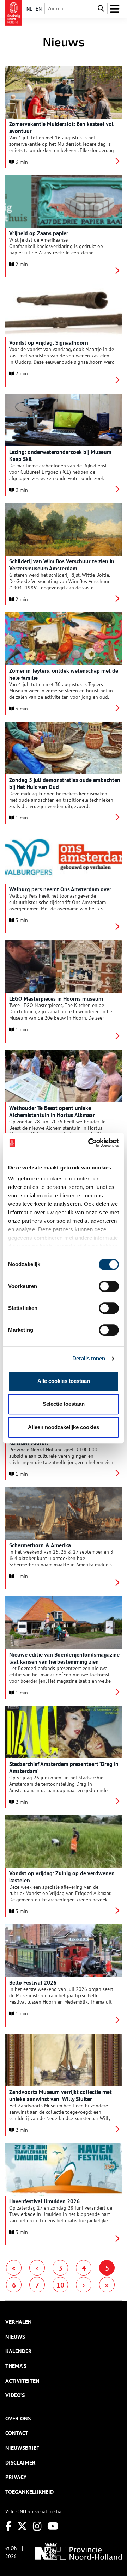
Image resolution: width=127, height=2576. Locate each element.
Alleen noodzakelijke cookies (64, 1427)
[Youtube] (53, 2526)
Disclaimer (20, 2462)
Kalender (19, 2351)
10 (60, 2285)
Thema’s (16, 2366)
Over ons (18, 2418)
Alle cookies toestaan (64, 1381)
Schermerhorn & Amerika (40, 1545)
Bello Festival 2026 (33, 1982)
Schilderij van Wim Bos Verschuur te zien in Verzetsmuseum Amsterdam (62, 565)
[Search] (101, 9)
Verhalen (19, 2322)
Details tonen (89, 1358)
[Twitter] (22, 2526)
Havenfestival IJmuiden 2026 (44, 2201)
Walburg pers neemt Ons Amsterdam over (60, 889)
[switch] (109, 1286)
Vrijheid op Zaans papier (39, 233)
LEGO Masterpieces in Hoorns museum (56, 998)
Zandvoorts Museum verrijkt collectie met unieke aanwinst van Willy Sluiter (61, 2095)
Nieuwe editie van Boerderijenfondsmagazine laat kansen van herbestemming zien (64, 1658)
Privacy (16, 2477)
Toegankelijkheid (29, 2492)
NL (29, 9)
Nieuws (15, 2337)
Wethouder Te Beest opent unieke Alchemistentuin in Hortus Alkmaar (52, 1111)
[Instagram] (37, 2526)
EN (39, 9)
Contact (17, 2433)
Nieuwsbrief (22, 2448)
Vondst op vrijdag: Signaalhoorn (49, 342)
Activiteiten (22, 2381)
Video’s (15, 2395)
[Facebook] (8, 2526)
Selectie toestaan (64, 1404)
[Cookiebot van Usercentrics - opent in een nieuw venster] (90, 1143)
